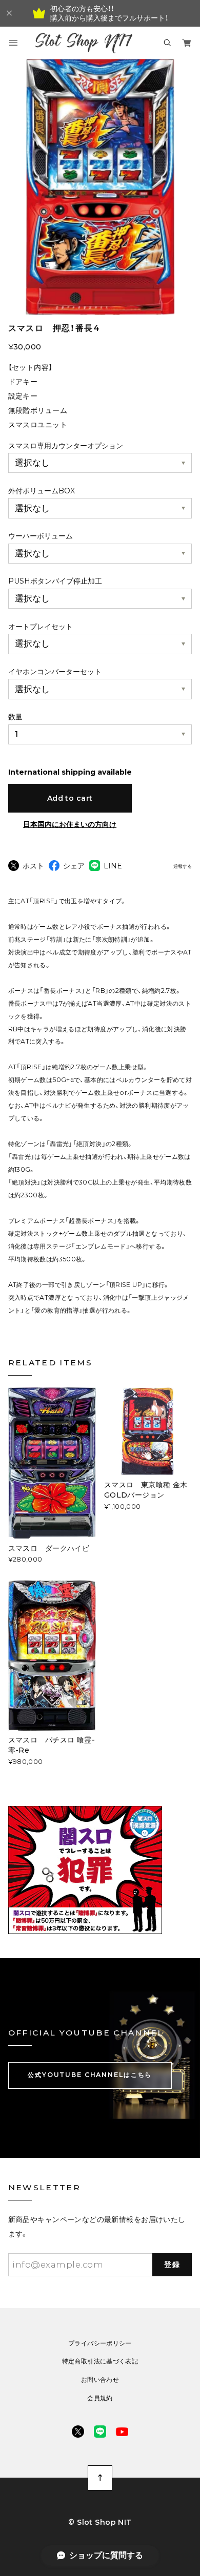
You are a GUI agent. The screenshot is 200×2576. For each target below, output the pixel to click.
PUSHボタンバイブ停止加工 (55, 581)
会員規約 (100, 2398)
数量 (15, 717)
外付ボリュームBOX (42, 491)
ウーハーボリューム (41, 536)
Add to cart (70, 798)
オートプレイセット (41, 627)
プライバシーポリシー (100, 2343)
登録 (172, 2265)
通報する (183, 866)
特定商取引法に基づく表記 (100, 2361)
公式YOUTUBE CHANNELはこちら (90, 2075)
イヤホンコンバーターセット (55, 672)
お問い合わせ (100, 2380)
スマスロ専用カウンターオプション (66, 446)
